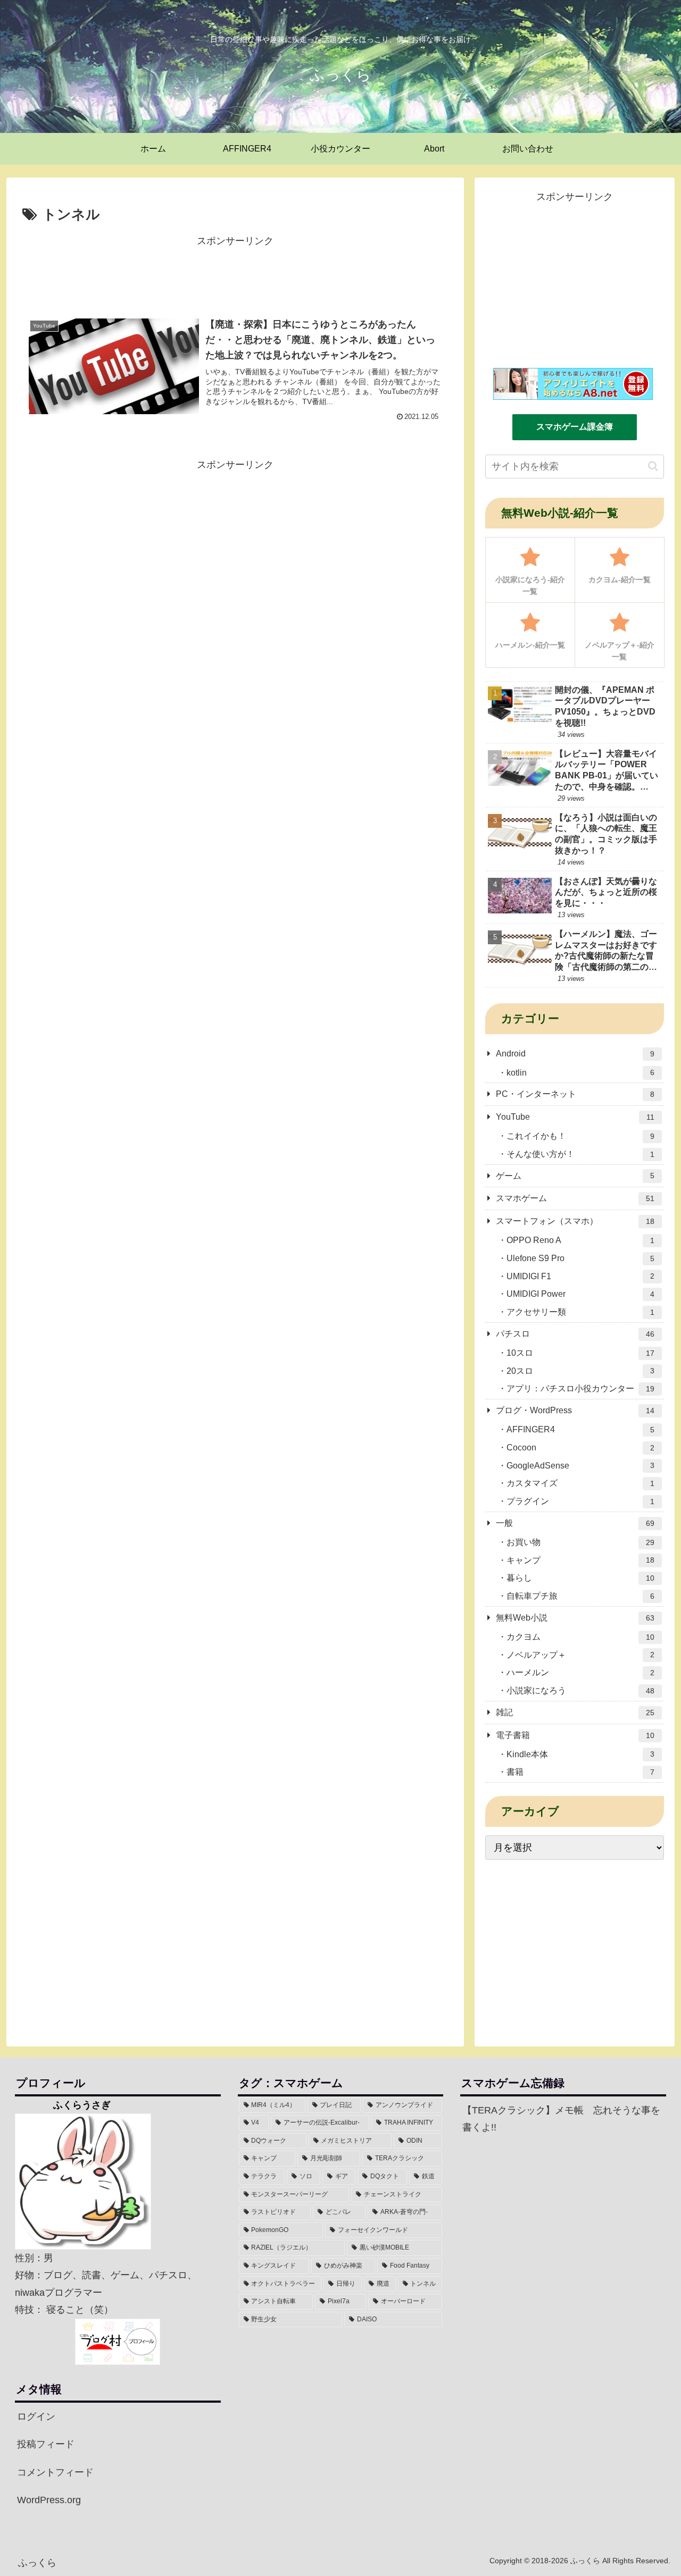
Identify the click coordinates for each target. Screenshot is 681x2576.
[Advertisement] (235, 273)
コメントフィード (55, 2472)
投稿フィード (46, 2444)
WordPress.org (49, 2500)
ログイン (36, 2416)
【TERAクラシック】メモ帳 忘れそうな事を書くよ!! (561, 2119)
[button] (653, 466)
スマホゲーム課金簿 (575, 427)
